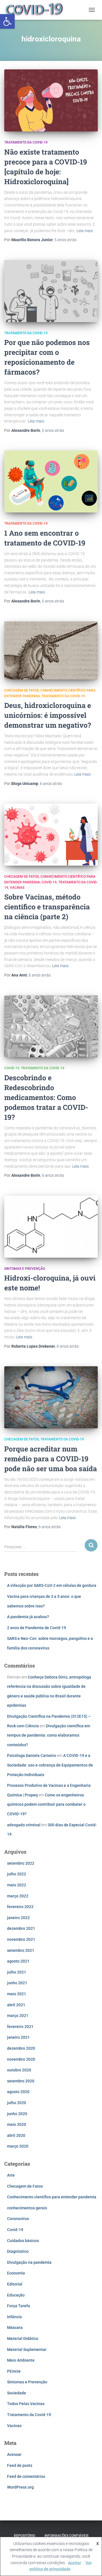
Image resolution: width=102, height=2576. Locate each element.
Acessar (14, 2454)
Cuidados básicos (23, 2241)
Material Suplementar (27, 2350)
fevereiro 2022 (20, 1907)
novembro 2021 (21, 1939)
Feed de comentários (26, 2476)
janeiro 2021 (18, 2037)
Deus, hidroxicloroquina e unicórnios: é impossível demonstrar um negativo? (48, 715)
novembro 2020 (21, 2059)
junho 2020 (17, 2114)
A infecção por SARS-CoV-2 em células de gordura (52, 1585)
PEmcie (14, 2371)
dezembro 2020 (21, 2048)
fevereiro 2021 (20, 2027)
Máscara (15, 2328)
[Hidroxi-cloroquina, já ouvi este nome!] (51, 1227)
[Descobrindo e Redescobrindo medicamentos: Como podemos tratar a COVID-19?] (51, 1026)
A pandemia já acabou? (28, 1617)
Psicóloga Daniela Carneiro (32, 1756)
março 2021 (18, 2016)
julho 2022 (17, 1874)
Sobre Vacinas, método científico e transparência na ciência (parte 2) (47, 907)
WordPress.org (20, 2487)
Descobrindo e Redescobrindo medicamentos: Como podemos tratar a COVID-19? (46, 1097)
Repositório (25, 2536)
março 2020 (18, 2146)
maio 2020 (17, 2124)
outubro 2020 (19, 2070)
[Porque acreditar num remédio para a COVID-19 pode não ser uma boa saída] (51, 1397)
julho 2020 (17, 2103)
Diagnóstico (18, 2251)
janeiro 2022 (18, 1918)
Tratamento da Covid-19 (26, 142)
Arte (11, 2175)
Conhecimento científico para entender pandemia (52, 2197)
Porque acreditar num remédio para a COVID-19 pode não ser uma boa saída (51, 1459)
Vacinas (17, 888)
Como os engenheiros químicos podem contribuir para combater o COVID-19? (46, 1804)
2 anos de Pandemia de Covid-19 (37, 1628)
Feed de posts (20, 2465)
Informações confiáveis (66, 2536)
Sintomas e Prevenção (25, 1269)
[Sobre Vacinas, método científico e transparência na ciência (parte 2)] (51, 835)
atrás (65, 240)
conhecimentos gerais (27, 2208)
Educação (16, 2295)
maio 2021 (17, 1994)
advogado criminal (24, 1825)
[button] (7, 21)
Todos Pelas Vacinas (26, 2404)
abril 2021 (16, 2005)
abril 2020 (16, 2135)
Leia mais (85, 231)
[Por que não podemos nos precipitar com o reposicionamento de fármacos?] (51, 291)
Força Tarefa (19, 2306)
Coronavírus (18, 2219)
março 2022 (18, 1896)
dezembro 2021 (21, 1928)
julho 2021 (17, 1972)
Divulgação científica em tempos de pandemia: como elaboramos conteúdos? (49, 1735)
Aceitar (75, 2563)
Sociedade (17, 2393)
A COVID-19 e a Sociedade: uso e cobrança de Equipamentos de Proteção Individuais (50, 1765)
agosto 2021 (18, 1961)
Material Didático (23, 2339)
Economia (16, 2273)
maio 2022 (17, 1885)
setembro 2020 (21, 2081)
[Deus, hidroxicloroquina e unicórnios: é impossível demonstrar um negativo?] (51, 650)
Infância (14, 2317)
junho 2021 (17, 1983)
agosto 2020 (18, 2092)
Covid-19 (49, 882)
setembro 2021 (21, 1950)
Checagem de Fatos (22, 690)
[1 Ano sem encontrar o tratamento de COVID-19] (51, 481)
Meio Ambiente (21, 2360)
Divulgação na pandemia (29, 2262)
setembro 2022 (21, 1863)
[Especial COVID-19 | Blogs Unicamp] (37, 10)
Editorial (15, 2284)
